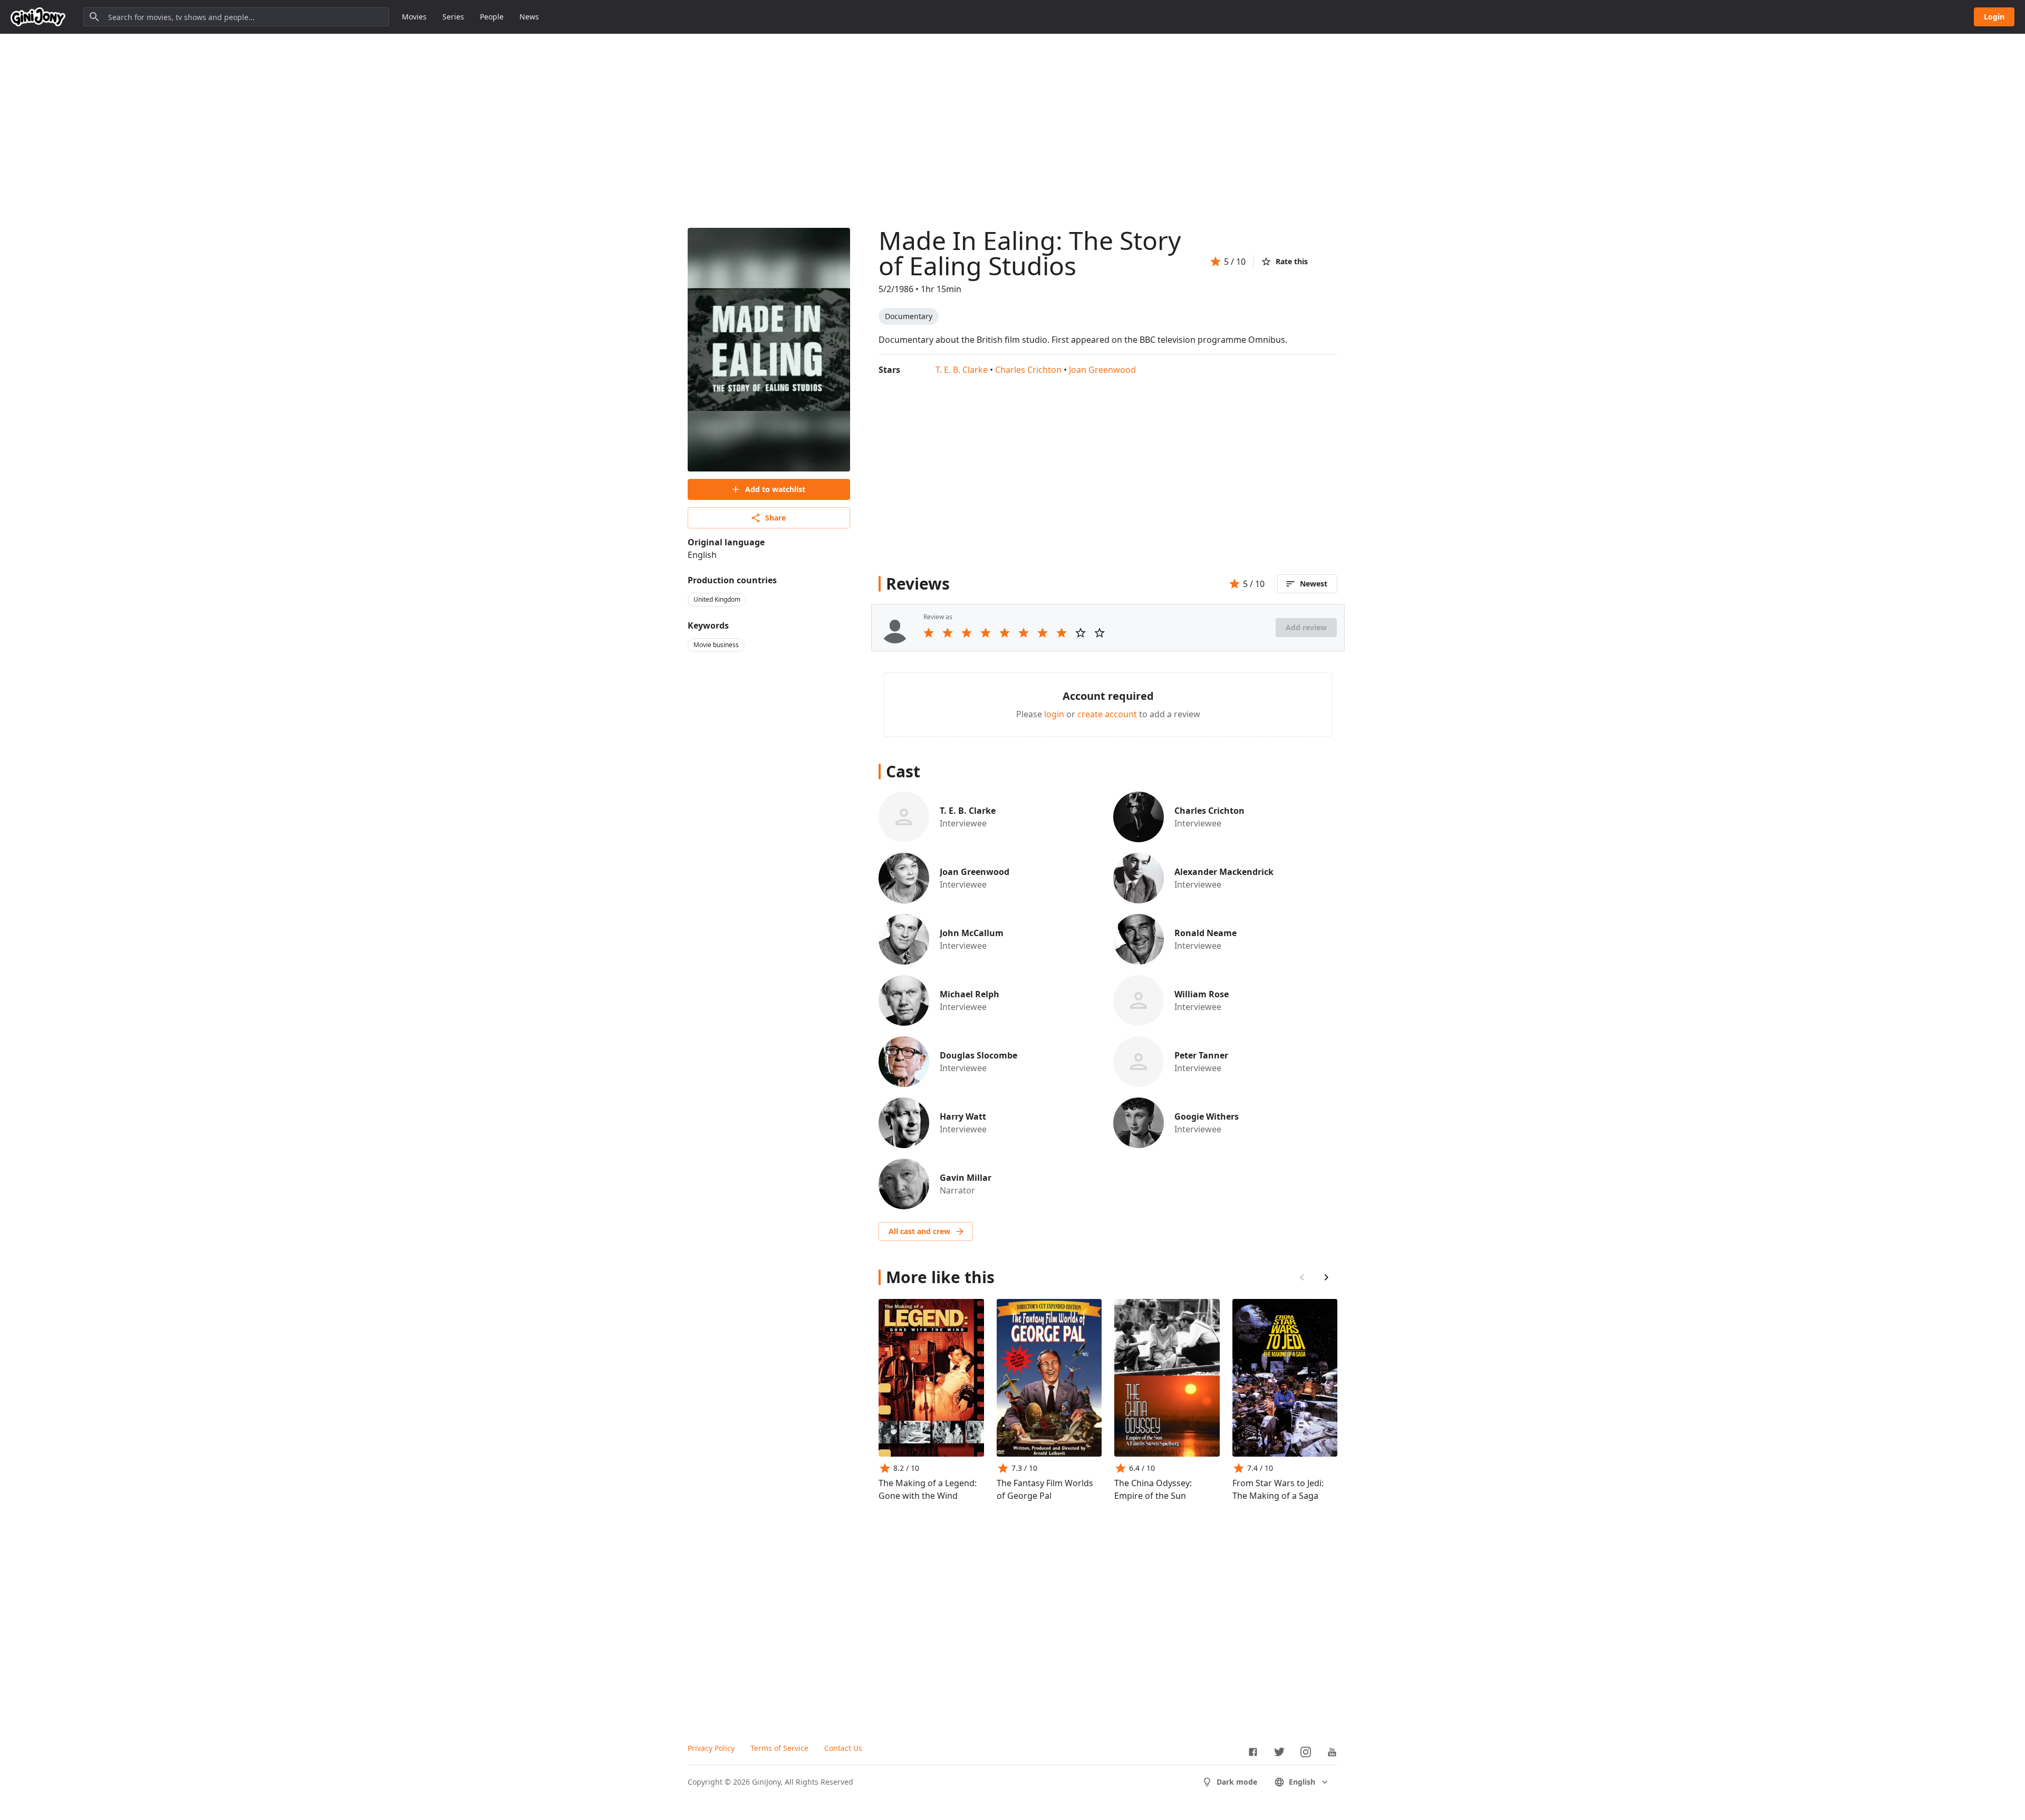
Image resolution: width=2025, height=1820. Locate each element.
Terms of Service (779, 1748)
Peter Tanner (1201, 1055)
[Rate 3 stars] (967, 633)
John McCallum (972, 933)
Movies (414, 17)
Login (1994, 17)
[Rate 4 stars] (986, 633)
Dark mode (1237, 1782)
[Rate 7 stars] (1043, 633)
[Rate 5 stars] (1005, 633)
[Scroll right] (1326, 1277)
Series (453, 17)
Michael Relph (970, 994)
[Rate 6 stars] (1024, 633)
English (1302, 1782)
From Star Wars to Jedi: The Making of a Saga (1278, 1489)
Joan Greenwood (1102, 370)
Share (775, 518)
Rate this (1292, 261)
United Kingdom (717, 599)
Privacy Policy (711, 1748)
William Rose (1202, 994)
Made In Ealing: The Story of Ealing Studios (1030, 253)
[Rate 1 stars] (929, 633)
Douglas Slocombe (978, 1055)
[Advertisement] (1012, 120)
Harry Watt (963, 1116)
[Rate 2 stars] (948, 633)
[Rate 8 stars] (1062, 633)
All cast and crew (919, 1231)
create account (1107, 714)
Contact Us (843, 1748)
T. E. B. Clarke (962, 370)
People (492, 17)
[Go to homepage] (38, 17)
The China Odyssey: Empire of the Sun (1153, 1489)
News (529, 17)
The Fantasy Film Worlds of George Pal (1045, 1489)
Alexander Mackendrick (1224, 872)
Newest (1314, 584)
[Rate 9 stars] (1081, 633)
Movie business (716, 645)
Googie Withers (1207, 1116)
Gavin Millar (966, 1178)
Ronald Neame (1206, 933)
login (1054, 714)
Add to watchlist (775, 489)
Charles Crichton (1028, 370)
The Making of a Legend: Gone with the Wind (928, 1489)
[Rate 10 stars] (1100, 633)
